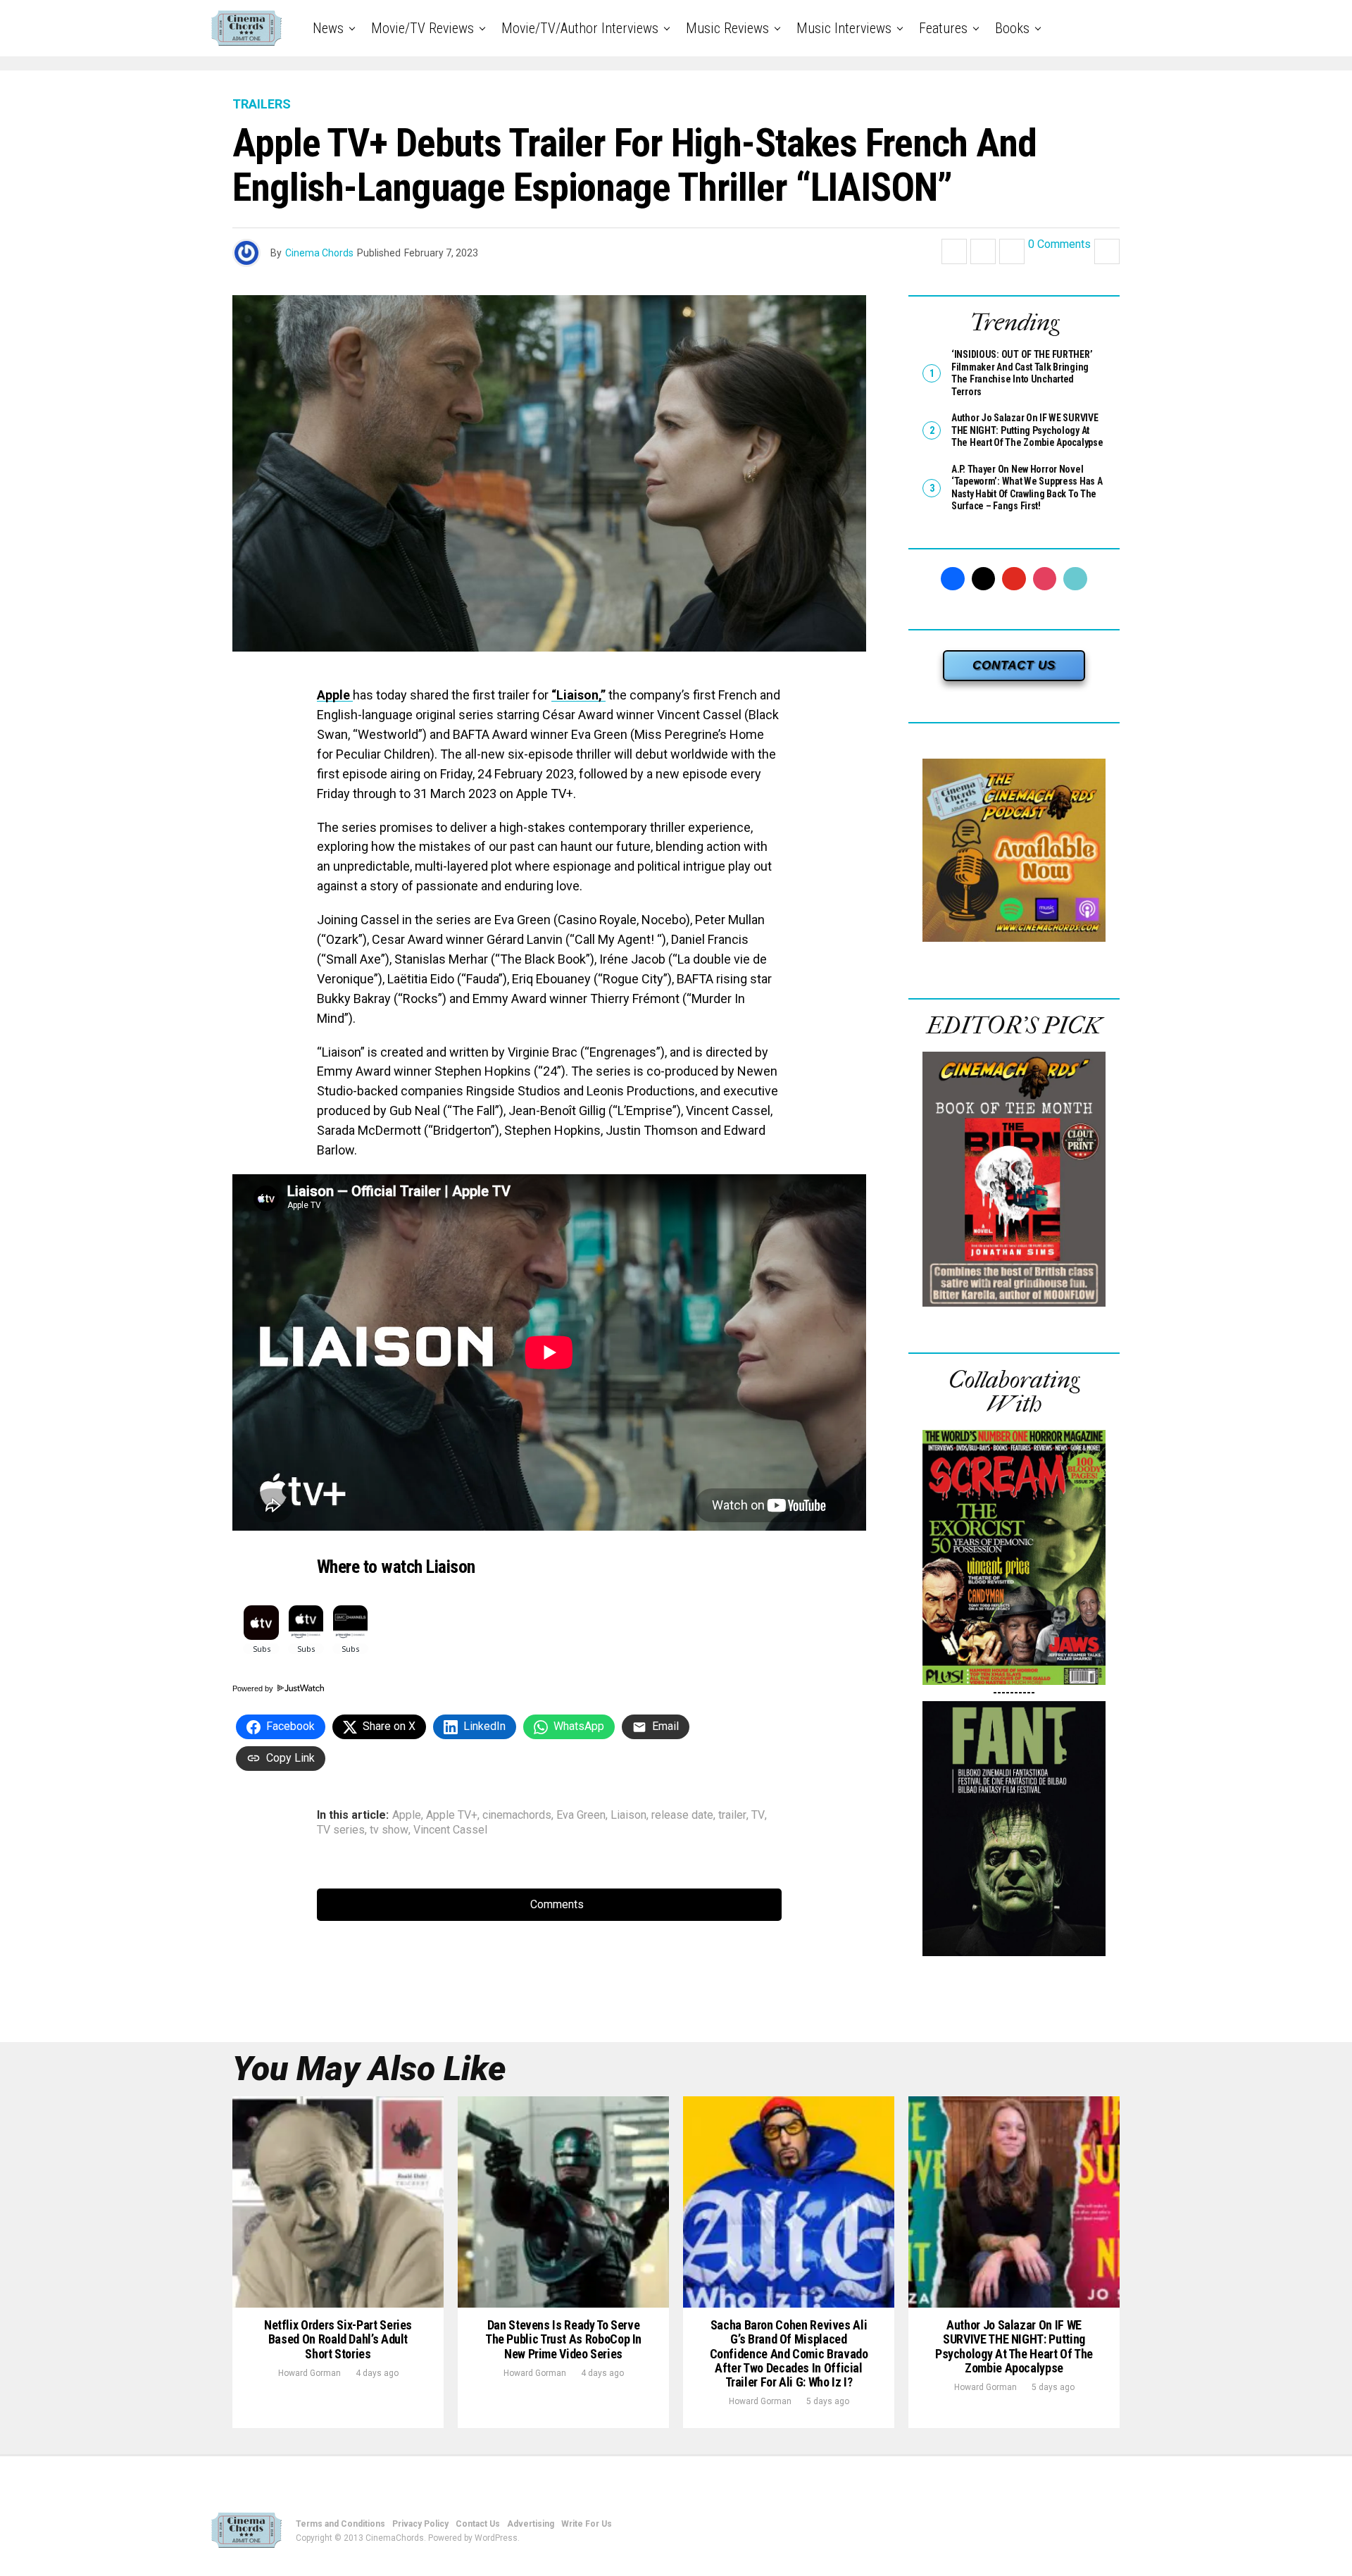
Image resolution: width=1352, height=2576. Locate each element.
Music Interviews (844, 28)
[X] (984, 579)
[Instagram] (1045, 579)
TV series (341, 1830)
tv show (389, 1830)
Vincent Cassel (450, 1830)
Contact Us (478, 2524)
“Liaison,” (578, 695)
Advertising (531, 2524)
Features (943, 28)
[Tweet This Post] (983, 251)
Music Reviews (727, 28)
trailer (732, 1815)
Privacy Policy (420, 2524)
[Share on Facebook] (954, 251)
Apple (335, 695)
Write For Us (587, 2524)
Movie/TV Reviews (423, 28)
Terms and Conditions (340, 2524)
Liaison (628, 1815)
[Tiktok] (1075, 579)
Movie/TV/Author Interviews (580, 28)
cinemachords (517, 1815)
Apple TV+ (452, 1815)
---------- (1014, 1692)
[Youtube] (1014, 579)
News (328, 28)
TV (758, 1815)
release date (682, 1815)
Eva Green (581, 1815)
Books (1012, 28)
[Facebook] (953, 579)
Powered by (254, 1688)
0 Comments (1059, 245)
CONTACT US (1014, 665)
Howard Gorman (309, 2373)
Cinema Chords (319, 253)
